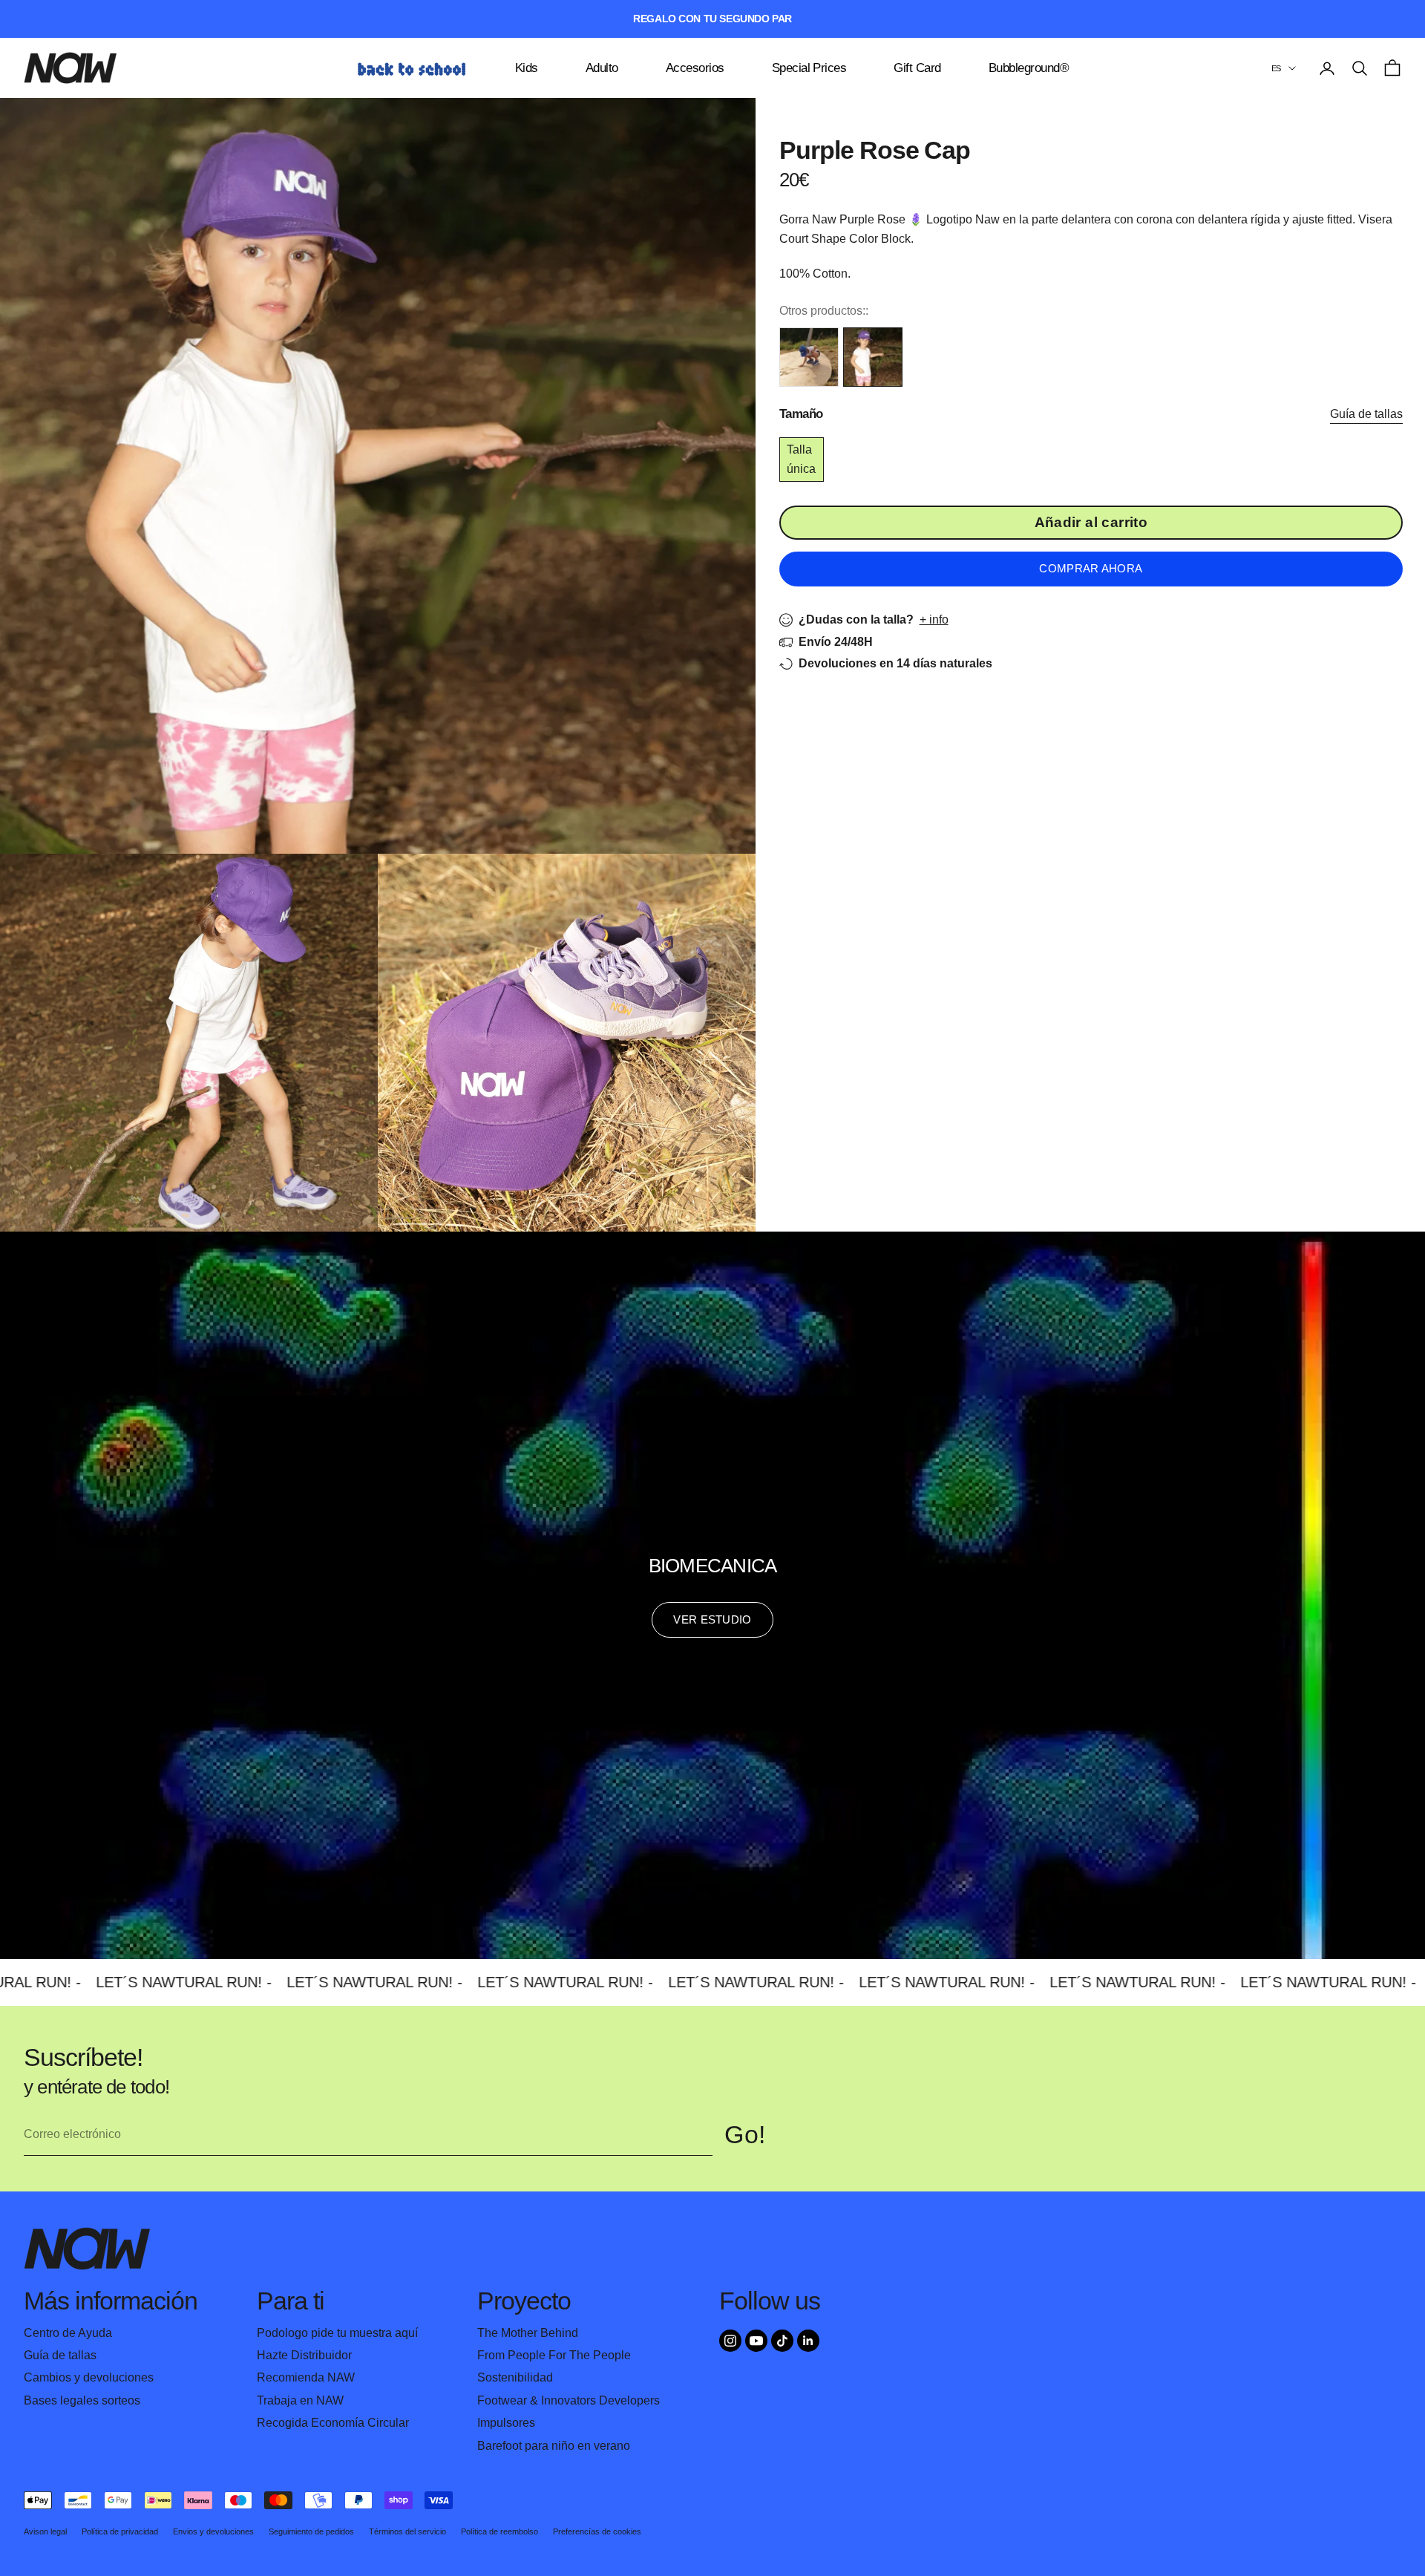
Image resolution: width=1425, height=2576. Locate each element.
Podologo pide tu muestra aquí (337, 2333)
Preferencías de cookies (597, 2531)
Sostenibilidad (515, 2377)
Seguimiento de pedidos (311, 2531)
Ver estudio (712, 1619)
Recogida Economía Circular (333, 2423)
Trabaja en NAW (300, 2400)
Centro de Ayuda (68, 2333)
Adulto (602, 68)
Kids (527, 68)
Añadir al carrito (1091, 522)
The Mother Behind (528, 2333)
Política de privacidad (120, 2531)
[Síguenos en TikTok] (782, 2341)
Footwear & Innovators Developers (569, 2400)
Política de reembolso (499, 2531)
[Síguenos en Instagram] (730, 2341)
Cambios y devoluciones (89, 2377)
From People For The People (554, 2355)
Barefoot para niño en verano (554, 2446)
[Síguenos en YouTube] (756, 2341)
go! (745, 2135)
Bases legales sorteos (82, 2400)
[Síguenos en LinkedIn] (808, 2341)
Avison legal (45, 2531)
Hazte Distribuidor (304, 2355)
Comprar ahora (1091, 568)
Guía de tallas (1366, 414)
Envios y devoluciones (213, 2531)
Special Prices (809, 68)
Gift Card (917, 68)
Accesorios (695, 68)
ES (1276, 68)
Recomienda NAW (306, 2377)
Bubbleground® (1029, 68)
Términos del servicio (407, 2531)
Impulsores (506, 2423)
